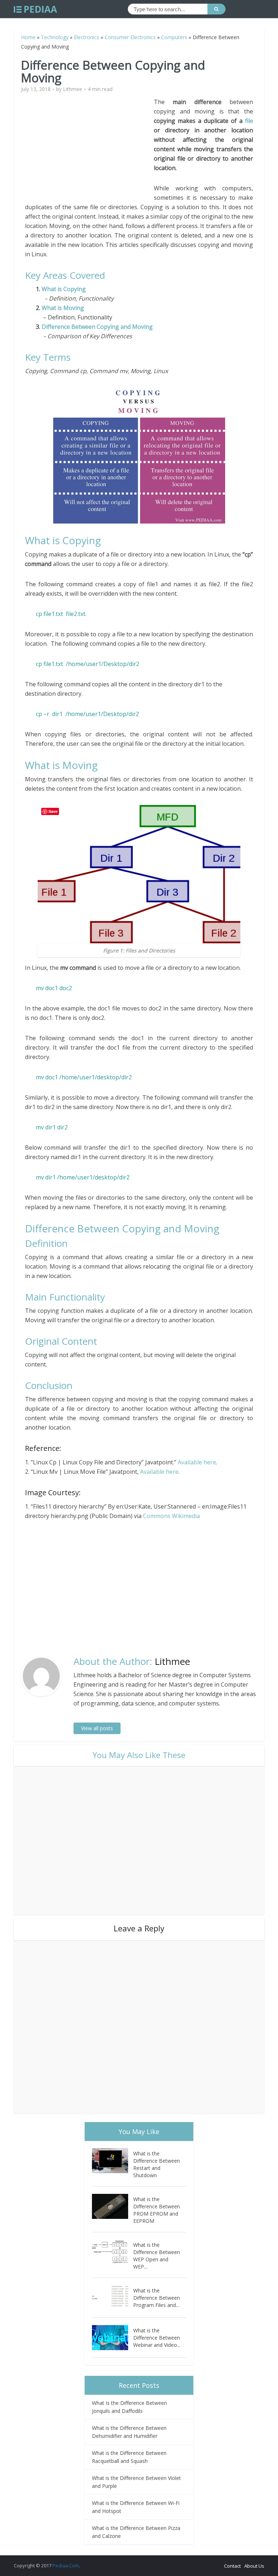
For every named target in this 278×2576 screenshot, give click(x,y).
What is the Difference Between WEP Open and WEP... (157, 2256)
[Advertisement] (89, 148)
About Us (254, 2566)
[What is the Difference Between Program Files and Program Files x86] (113, 2298)
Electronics (87, 37)
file (249, 121)
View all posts (97, 1728)
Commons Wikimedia (171, 1516)
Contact (232, 2566)
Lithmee (73, 89)
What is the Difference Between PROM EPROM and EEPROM (157, 2210)
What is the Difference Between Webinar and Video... (157, 2338)
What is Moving (63, 308)
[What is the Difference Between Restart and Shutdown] (113, 2161)
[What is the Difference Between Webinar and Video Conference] (113, 2338)
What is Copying (64, 289)
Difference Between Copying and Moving (97, 327)
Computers (174, 37)
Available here (197, 1462)
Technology (55, 37)
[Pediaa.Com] (35, 9)
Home (28, 37)
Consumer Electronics (130, 37)
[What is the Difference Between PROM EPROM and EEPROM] (113, 2206)
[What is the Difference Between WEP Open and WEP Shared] (113, 2252)
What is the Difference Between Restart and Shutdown (157, 2164)
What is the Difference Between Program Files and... (157, 2298)
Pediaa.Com (66, 2565)
